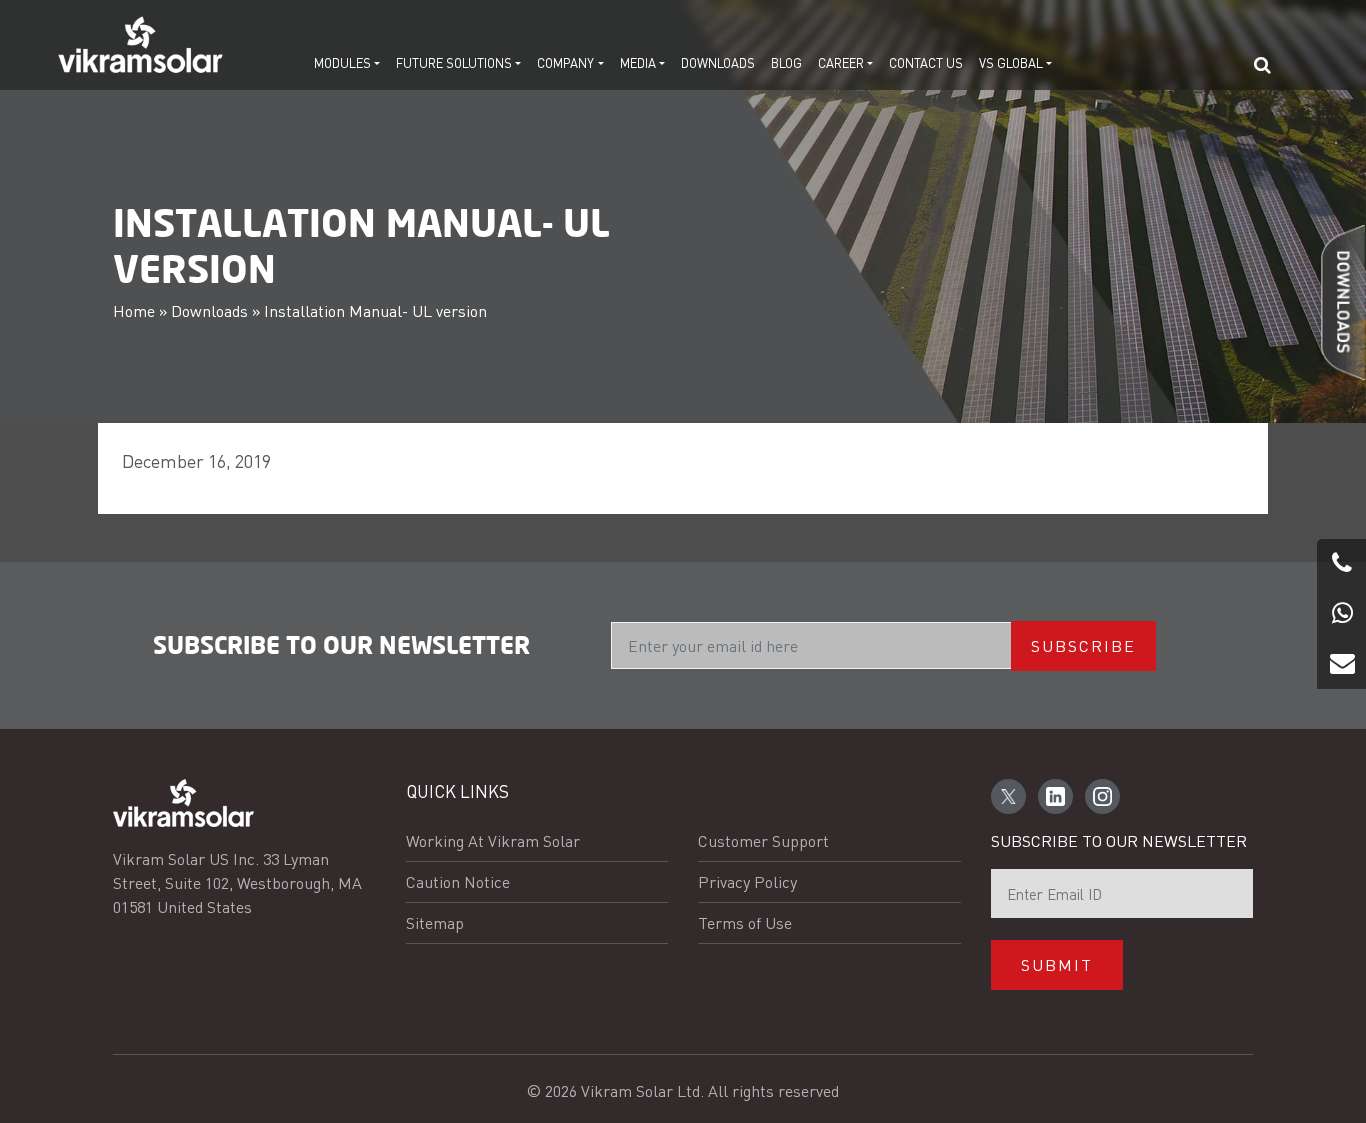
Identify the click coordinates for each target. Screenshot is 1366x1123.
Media (638, 62)
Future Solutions (454, 62)
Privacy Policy (747, 881)
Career (841, 62)
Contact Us (926, 62)
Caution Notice (458, 881)
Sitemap (435, 922)
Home (134, 310)
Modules (342, 62)
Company (565, 62)
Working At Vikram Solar (493, 840)
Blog (786, 62)
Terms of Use (745, 922)
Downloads (718, 62)
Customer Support (763, 840)
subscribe (1083, 645)
